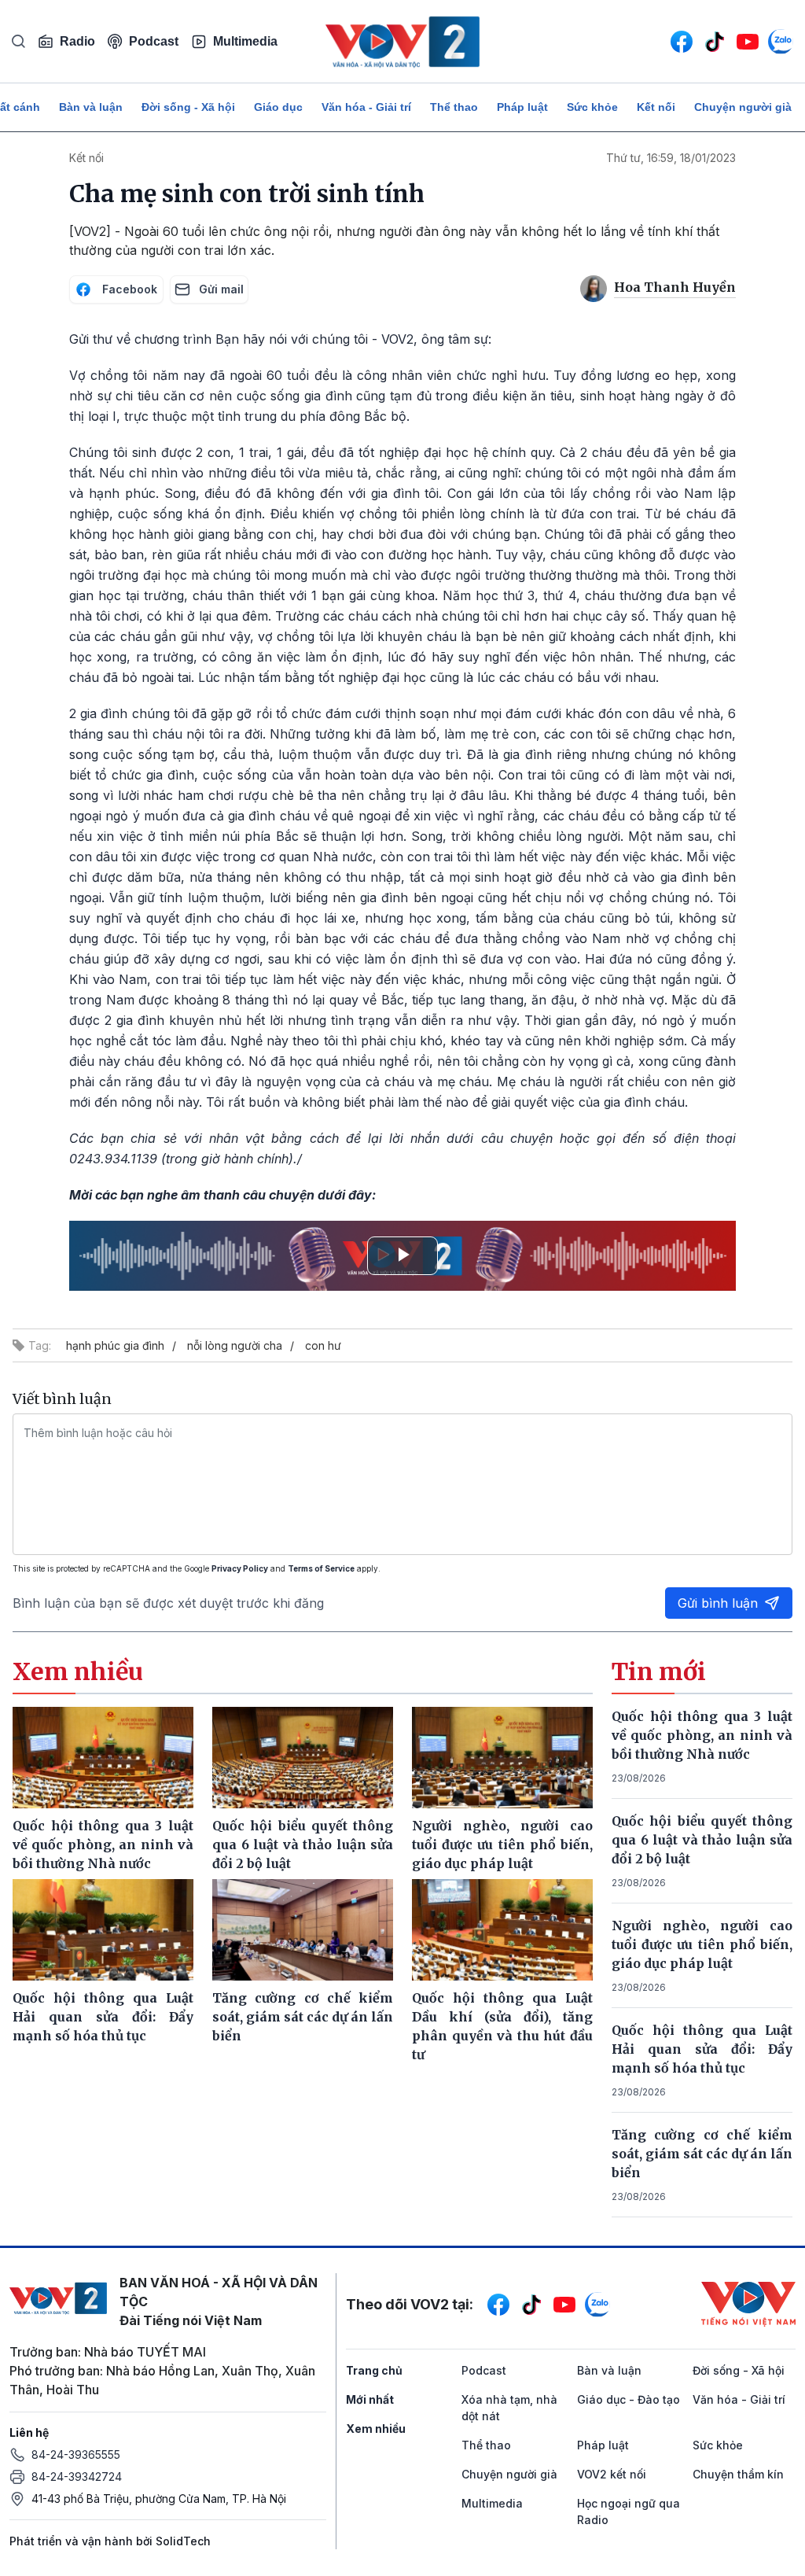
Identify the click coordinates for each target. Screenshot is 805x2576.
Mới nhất (370, 2399)
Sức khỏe (592, 107)
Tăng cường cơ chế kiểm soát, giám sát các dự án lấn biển (702, 2154)
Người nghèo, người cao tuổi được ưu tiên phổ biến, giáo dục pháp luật (702, 1944)
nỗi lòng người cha (235, 1345)
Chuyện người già (743, 107)
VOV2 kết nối (612, 2474)
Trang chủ (374, 2370)
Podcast (154, 41)
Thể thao (454, 107)
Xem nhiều (376, 2429)
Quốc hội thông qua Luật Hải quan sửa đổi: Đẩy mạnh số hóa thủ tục (702, 2049)
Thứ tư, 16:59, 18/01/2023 (671, 158)
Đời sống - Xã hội (188, 107)
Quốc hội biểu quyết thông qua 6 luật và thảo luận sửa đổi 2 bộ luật (702, 1840)
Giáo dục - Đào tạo (629, 2399)
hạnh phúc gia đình (115, 1345)
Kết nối (656, 107)
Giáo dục (278, 107)
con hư (323, 1345)
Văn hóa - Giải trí (366, 107)
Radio (77, 41)
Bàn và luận (91, 107)
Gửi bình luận (718, 1603)
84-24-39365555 (76, 2454)
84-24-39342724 (77, 2476)
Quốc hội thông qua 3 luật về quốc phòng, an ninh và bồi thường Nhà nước (702, 1735)
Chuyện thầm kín (738, 2474)
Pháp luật (522, 107)
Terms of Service (321, 1568)
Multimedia (245, 41)
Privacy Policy (240, 1568)
